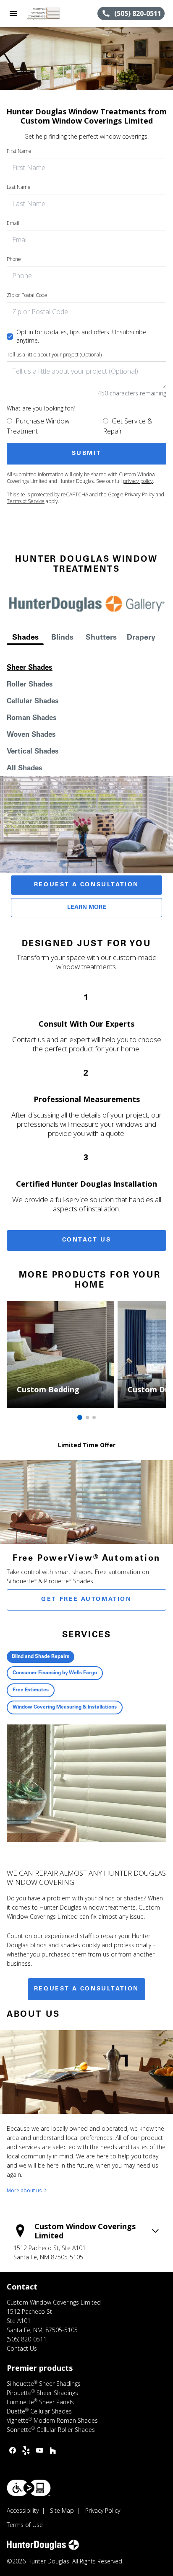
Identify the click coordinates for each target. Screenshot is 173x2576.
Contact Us (87, 1240)
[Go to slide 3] (94, 1417)
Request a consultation (86, 1989)
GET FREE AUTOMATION (86, 1600)
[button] (13, 13)
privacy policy (138, 481)
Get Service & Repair (128, 426)
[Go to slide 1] (80, 1417)
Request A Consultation (86, 885)
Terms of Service (26, 501)
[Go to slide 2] (87, 1417)
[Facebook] (13, 2450)
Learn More (87, 908)
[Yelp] (26, 2450)
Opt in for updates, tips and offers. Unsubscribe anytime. (81, 336)
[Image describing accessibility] (29, 2488)
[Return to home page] (52, 13)
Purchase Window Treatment (38, 426)
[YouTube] (39, 2450)
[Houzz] (53, 2450)
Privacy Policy (140, 494)
